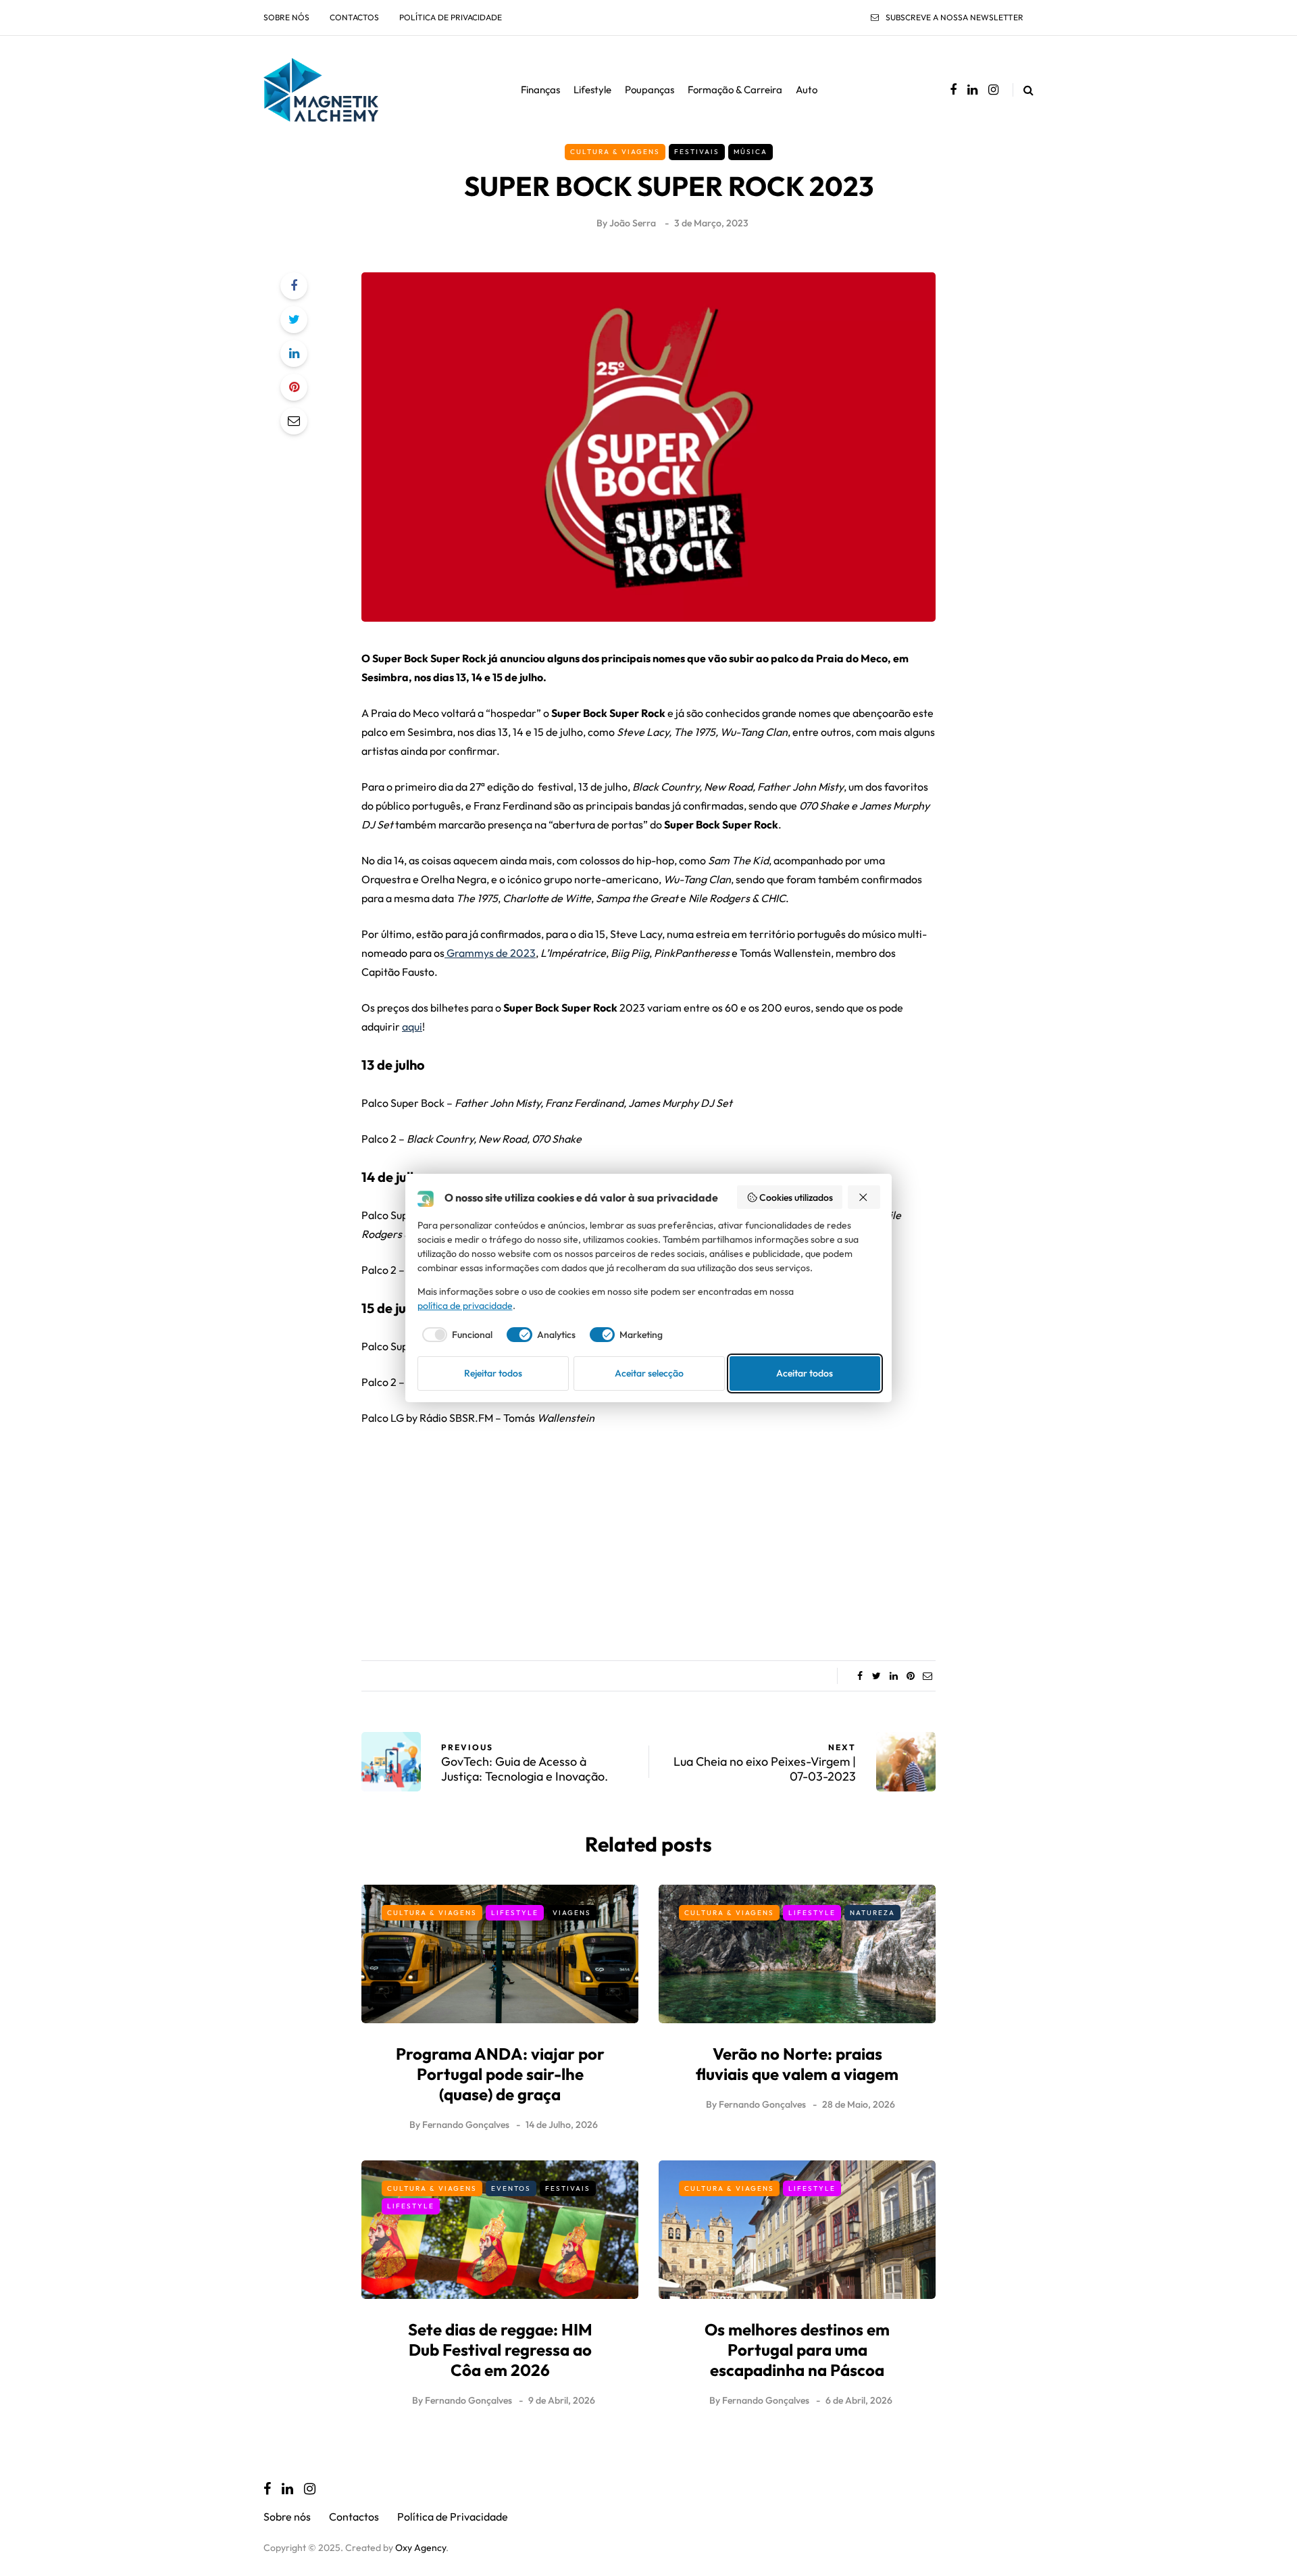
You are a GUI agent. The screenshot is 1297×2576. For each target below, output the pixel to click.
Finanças (540, 90)
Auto (807, 90)
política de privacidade (465, 1306)
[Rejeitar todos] (864, 1197)
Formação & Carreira (735, 90)
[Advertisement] (648, 1539)
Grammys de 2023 (490, 953)
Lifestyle (592, 90)
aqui (412, 1026)
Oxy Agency (421, 2548)
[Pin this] (294, 387)
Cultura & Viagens (615, 152)
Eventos (511, 2188)
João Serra (633, 223)
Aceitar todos (805, 1373)
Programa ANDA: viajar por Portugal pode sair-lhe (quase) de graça (500, 2074)
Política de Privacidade (451, 17)
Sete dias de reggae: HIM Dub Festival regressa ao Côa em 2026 (500, 2350)
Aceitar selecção (649, 1373)
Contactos (354, 17)
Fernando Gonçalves (466, 2125)
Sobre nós (286, 17)
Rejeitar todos (493, 1373)
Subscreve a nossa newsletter (955, 17)
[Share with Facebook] (294, 286)
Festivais (697, 152)
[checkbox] (455, 1335)
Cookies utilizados (796, 1197)
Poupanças (650, 90)
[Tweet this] (294, 320)
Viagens (572, 1913)
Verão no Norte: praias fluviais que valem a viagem (797, 2064)
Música (751, 152)
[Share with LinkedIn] (294, 353)
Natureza (872, 1913)
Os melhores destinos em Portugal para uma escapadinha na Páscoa (797, 2350)
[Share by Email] (294, 421)
